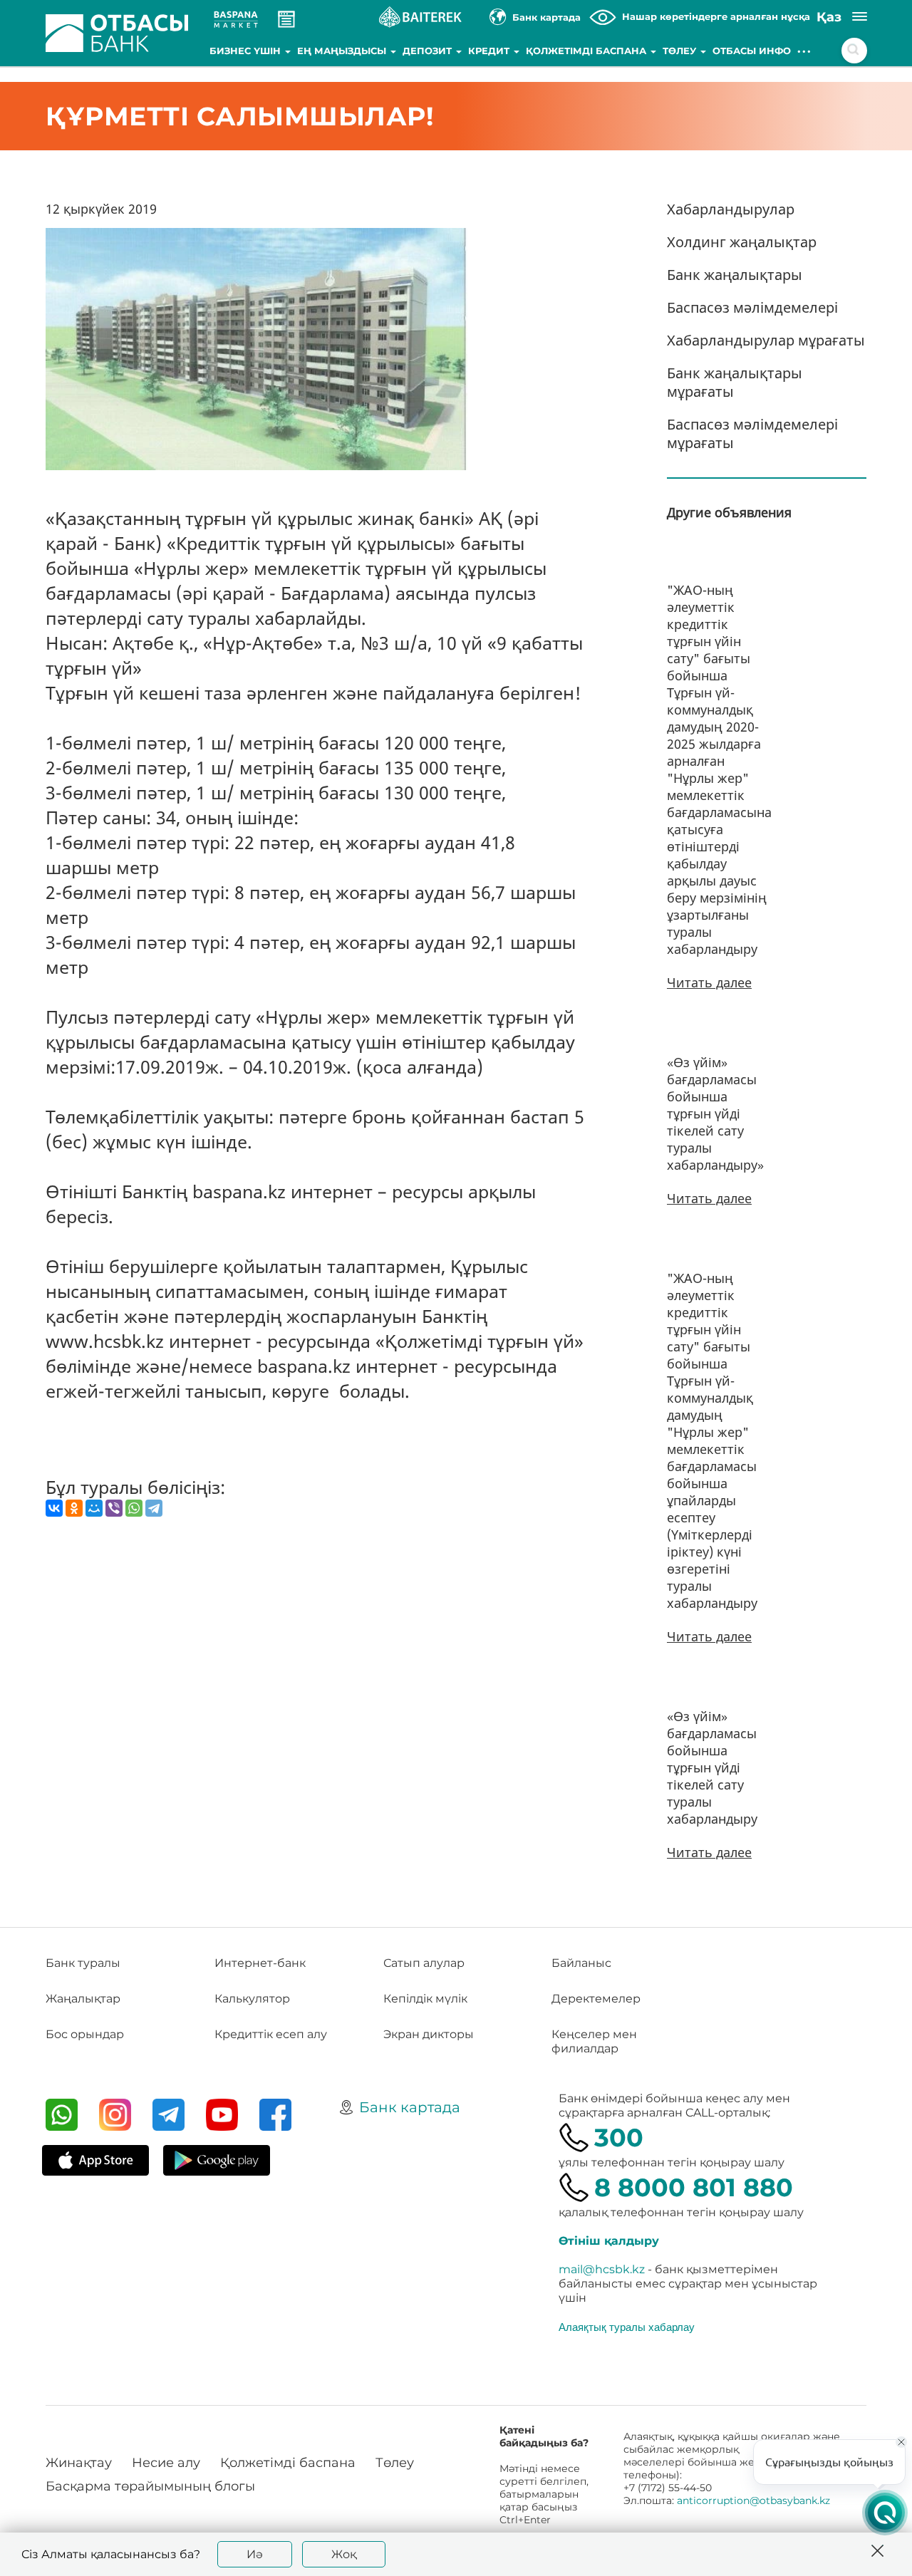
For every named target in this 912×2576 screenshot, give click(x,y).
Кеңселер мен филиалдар (594, 2041)
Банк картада (410, 2107)
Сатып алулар (424, 1963)
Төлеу (681, 51)
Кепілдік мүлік (425, 1999)
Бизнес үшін (247, 51)
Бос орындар (85, 2034)
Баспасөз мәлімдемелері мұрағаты (752, 433)
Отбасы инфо (752, 51)
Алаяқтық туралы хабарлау (627, 2327)
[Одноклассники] (74, 1508)
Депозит (429, 51)
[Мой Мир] (94, 1508)
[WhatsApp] (134, 1508)
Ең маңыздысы (343, 51)
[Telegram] (154, 1508)
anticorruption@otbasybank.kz (753, 2500)
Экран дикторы (429, 2034)
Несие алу (166, 2463)
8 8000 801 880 (694, 2187)
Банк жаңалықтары (735, 275)
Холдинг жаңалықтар (742, 242)
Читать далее (709, 982)
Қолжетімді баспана (587, 51)
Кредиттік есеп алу (271, 2034)
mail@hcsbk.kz (602, 2269)
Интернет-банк (260, 1963)
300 (619, 2138)
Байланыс (581, 1963)
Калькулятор (252, 1999)
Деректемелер (596, 1999)
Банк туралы (83, 1963)
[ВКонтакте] (54, 1508)
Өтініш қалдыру (609, 2241)
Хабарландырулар (731, 209)
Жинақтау (79, 2463)
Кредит (490, 51)
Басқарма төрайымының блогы (150, 2486)
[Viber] (114, 1508)
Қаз (829, 17)
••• (805, 51)
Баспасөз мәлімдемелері (752, 307)
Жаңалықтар (83, 1999)
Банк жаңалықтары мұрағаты (735, 382)
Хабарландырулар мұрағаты (766, 340)
